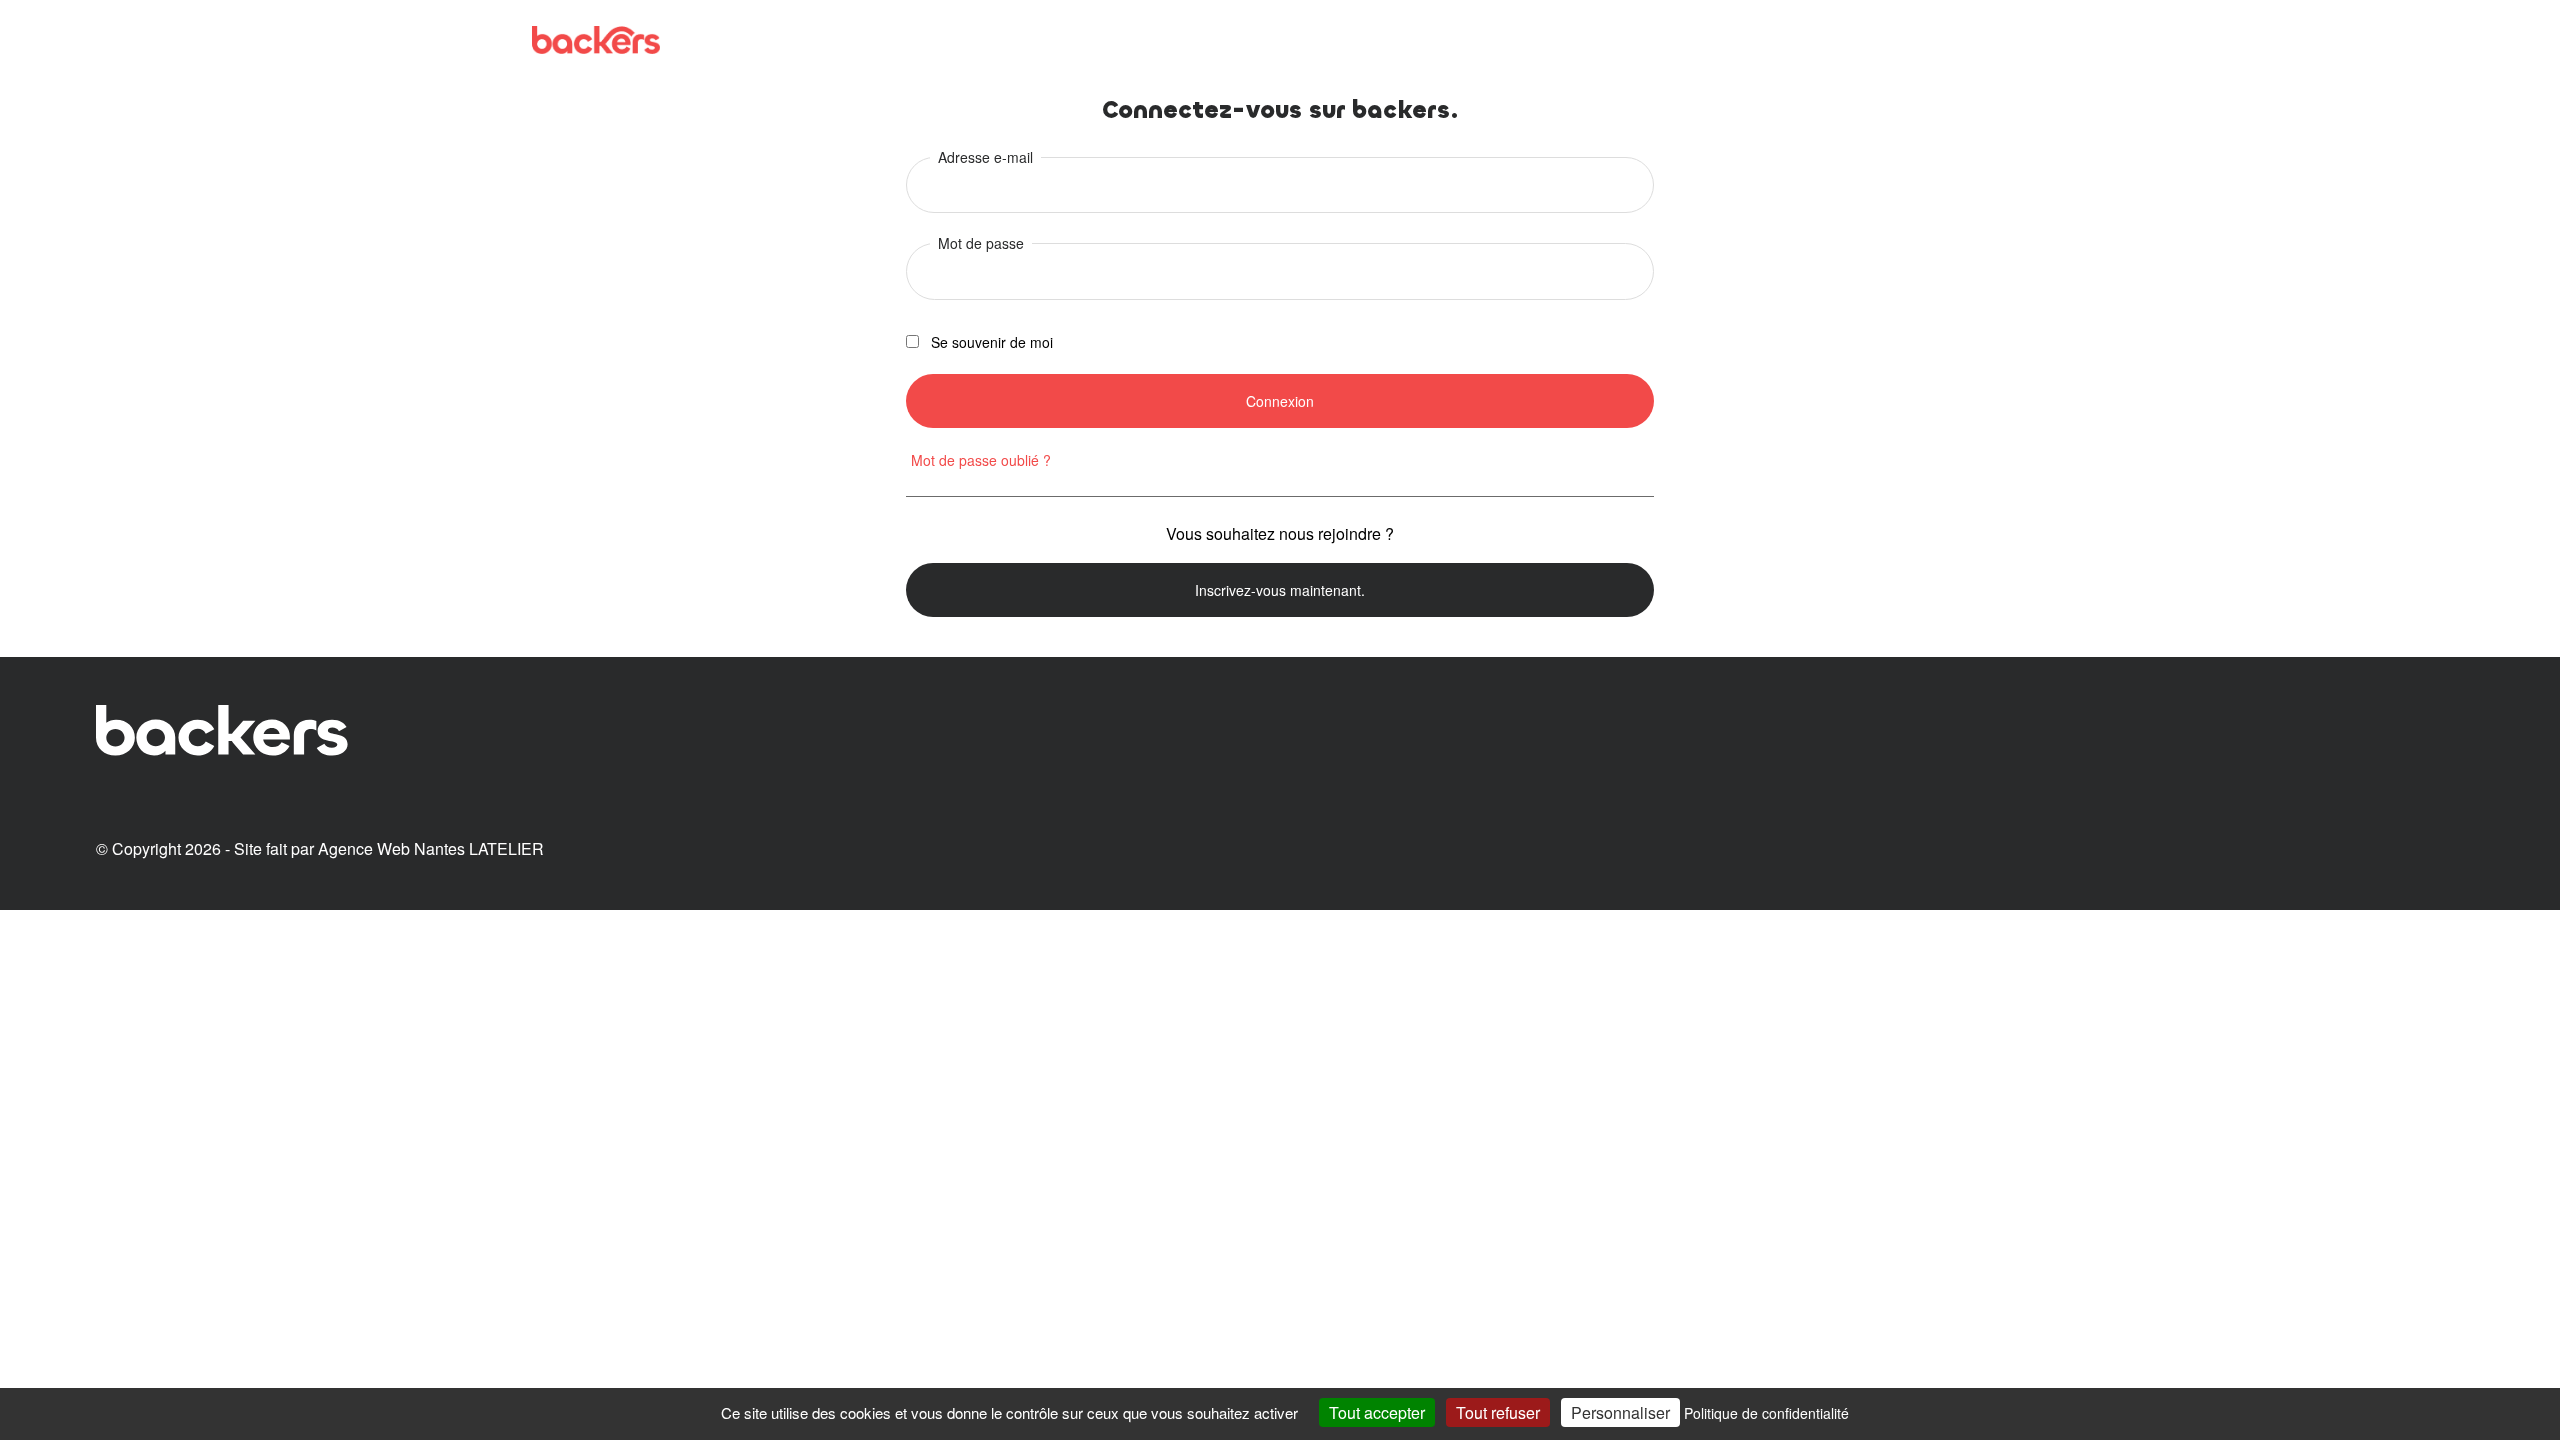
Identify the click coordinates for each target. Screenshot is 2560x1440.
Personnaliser (1620, 1412)
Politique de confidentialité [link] (1766, 1413)
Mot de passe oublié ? (981, 460)
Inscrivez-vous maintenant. (1280, 590)
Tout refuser (1498, 1412)
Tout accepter (1377, 1412)
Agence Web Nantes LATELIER (431, 848)
